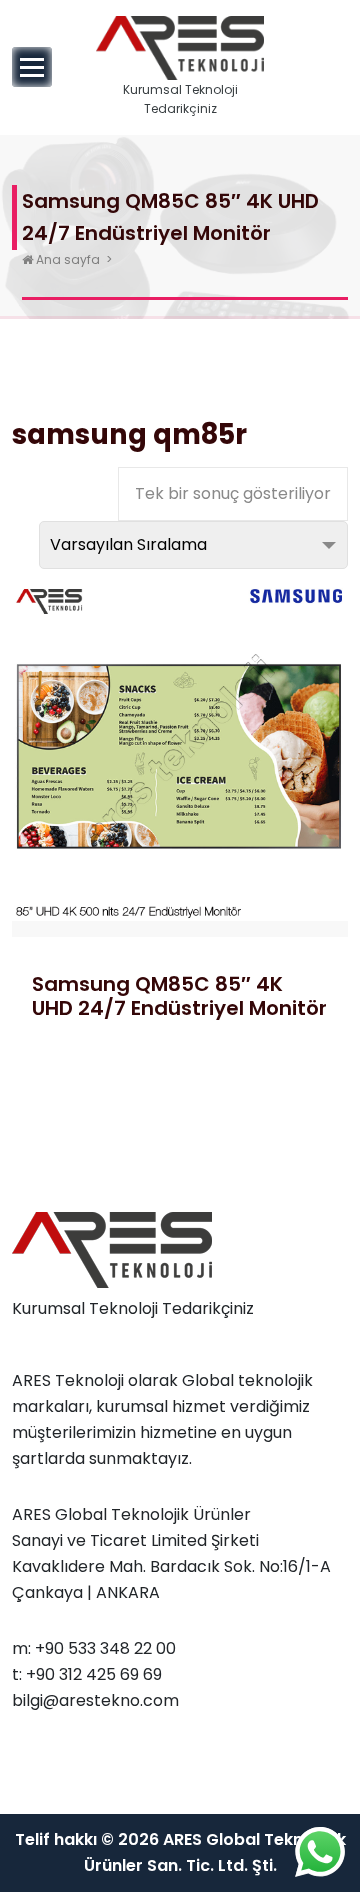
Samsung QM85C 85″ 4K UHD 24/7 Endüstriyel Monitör (179, 996)
